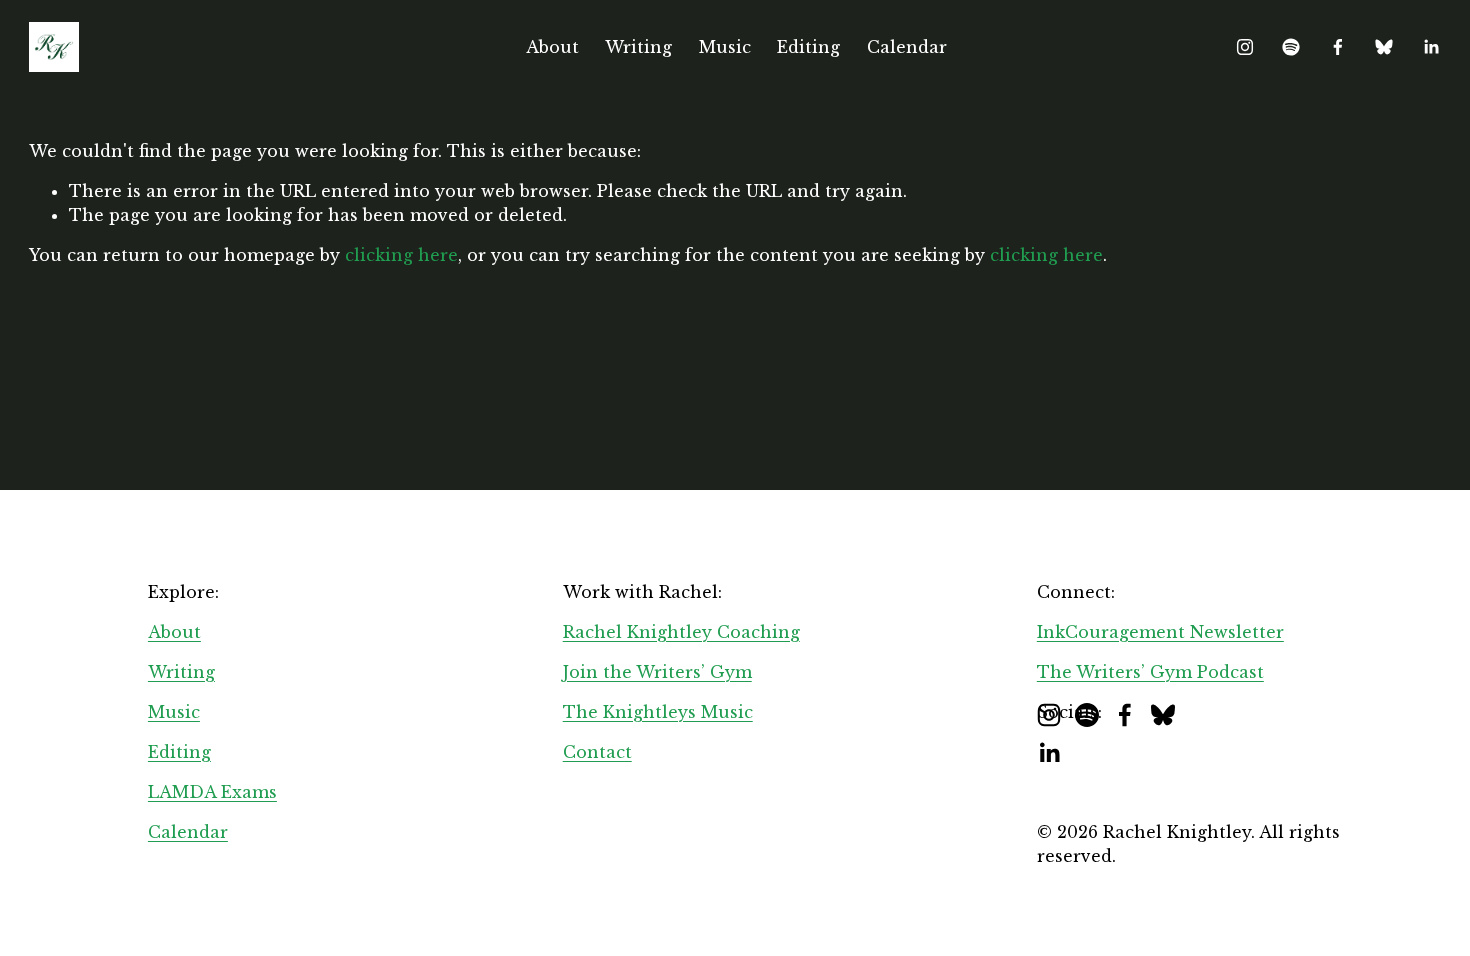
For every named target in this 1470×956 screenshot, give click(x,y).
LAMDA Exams (212, 792)
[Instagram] (1245, 47)
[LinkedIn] (1431, 47)
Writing (638, 47)
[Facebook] (1338, 47)
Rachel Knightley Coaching (681, 632)
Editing (808, 47)
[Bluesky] (1384, 47)
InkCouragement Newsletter (1160, 632)
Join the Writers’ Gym (657, 672)
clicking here (401, 255)
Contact (597, 752)
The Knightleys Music (658, 712)
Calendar (907, 47)
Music (725, 47)
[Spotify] (1291, 47)
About (552, 47)
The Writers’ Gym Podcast (1150, 672)
